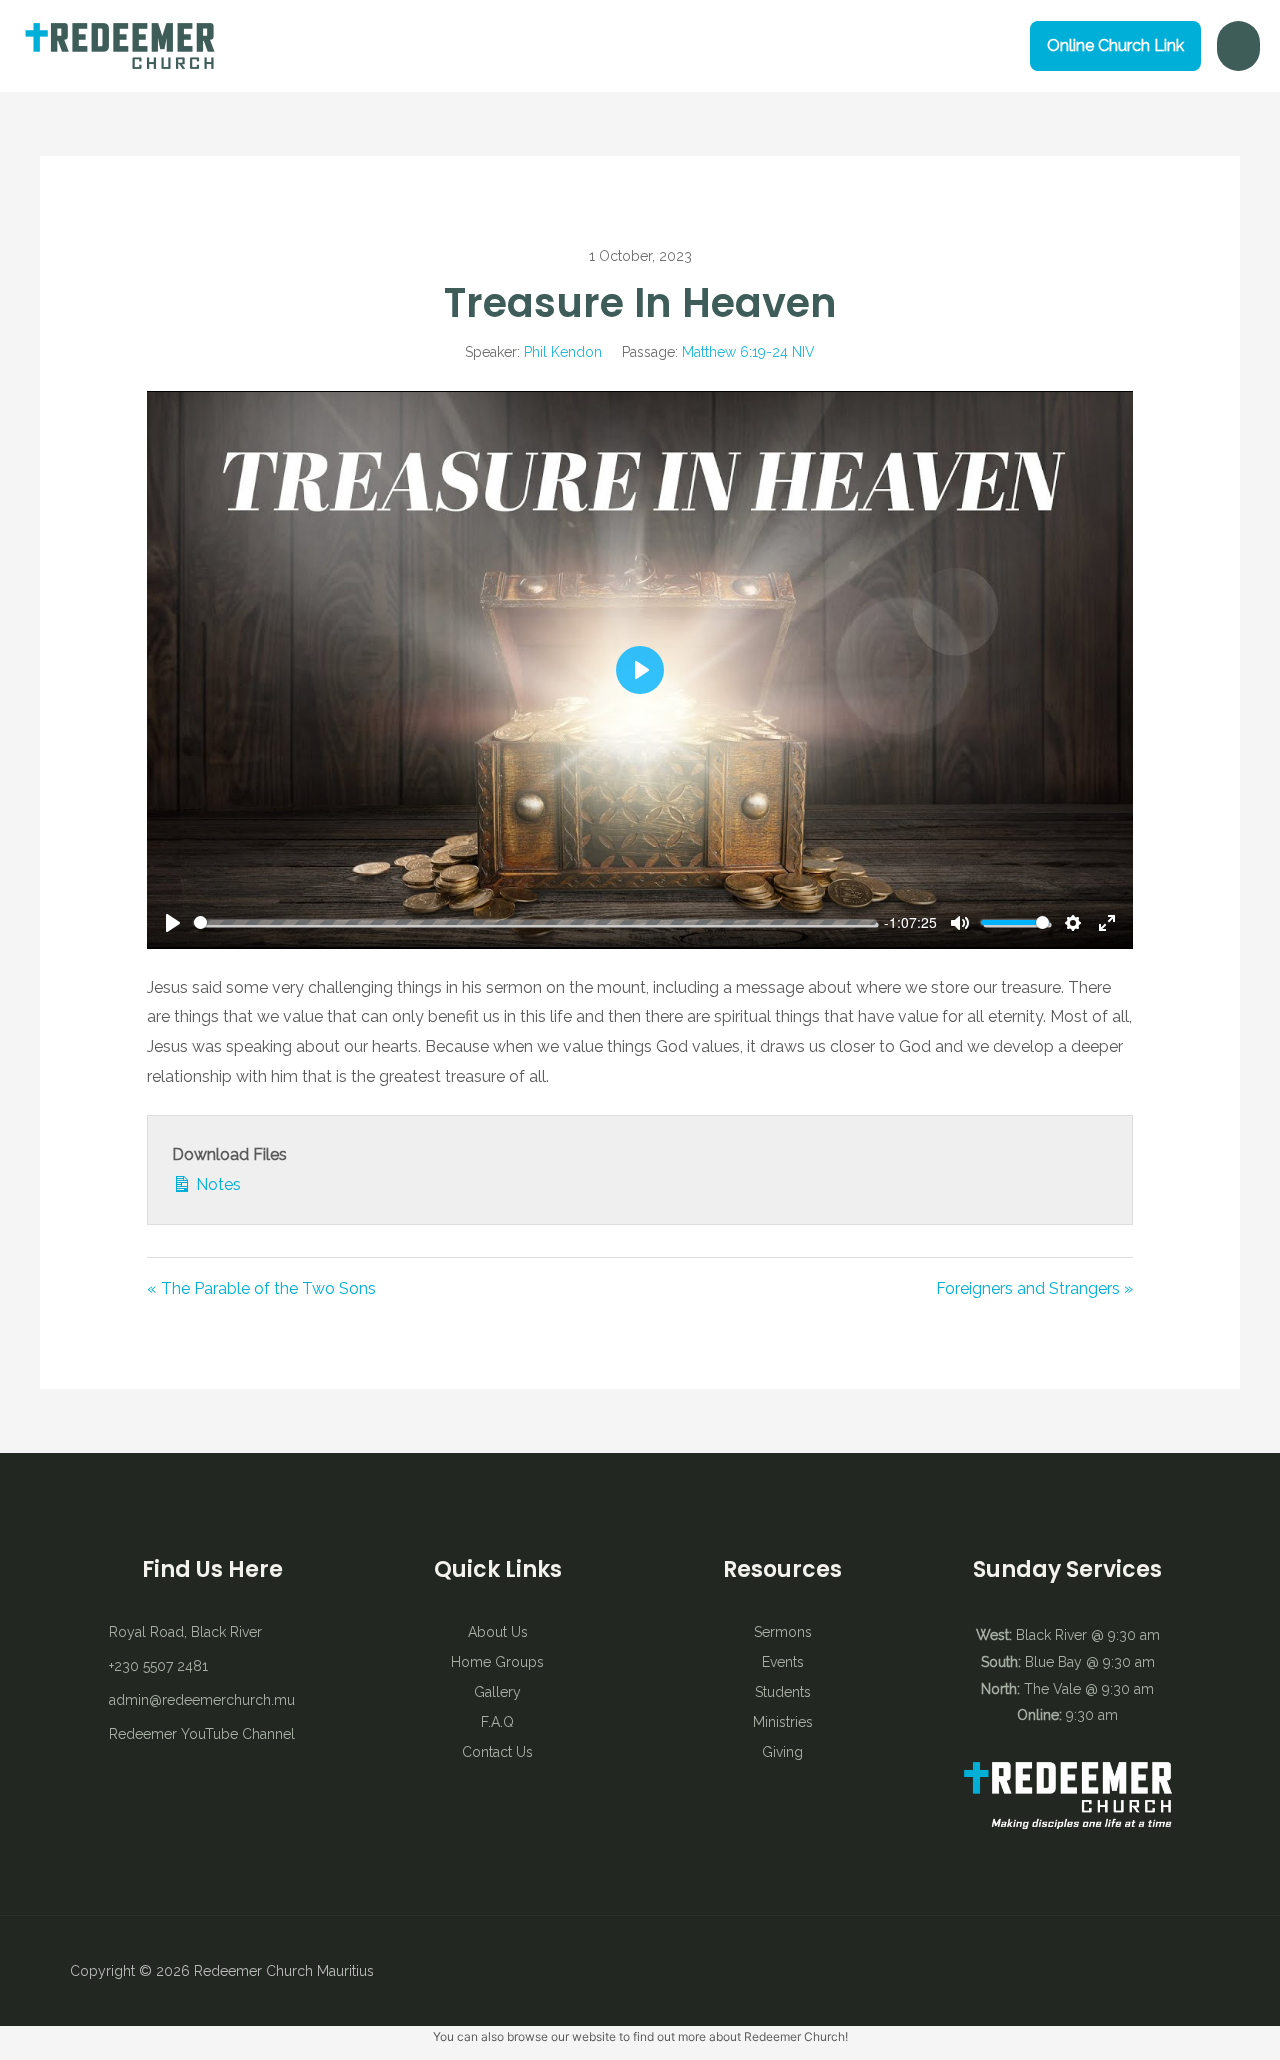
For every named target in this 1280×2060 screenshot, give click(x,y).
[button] (1115, 46)
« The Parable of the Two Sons (261, 1288)
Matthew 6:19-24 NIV (748, 352)
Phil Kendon (563, 352)
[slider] (535, 922)
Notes (216, 1184)
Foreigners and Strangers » (1034, 1288)
